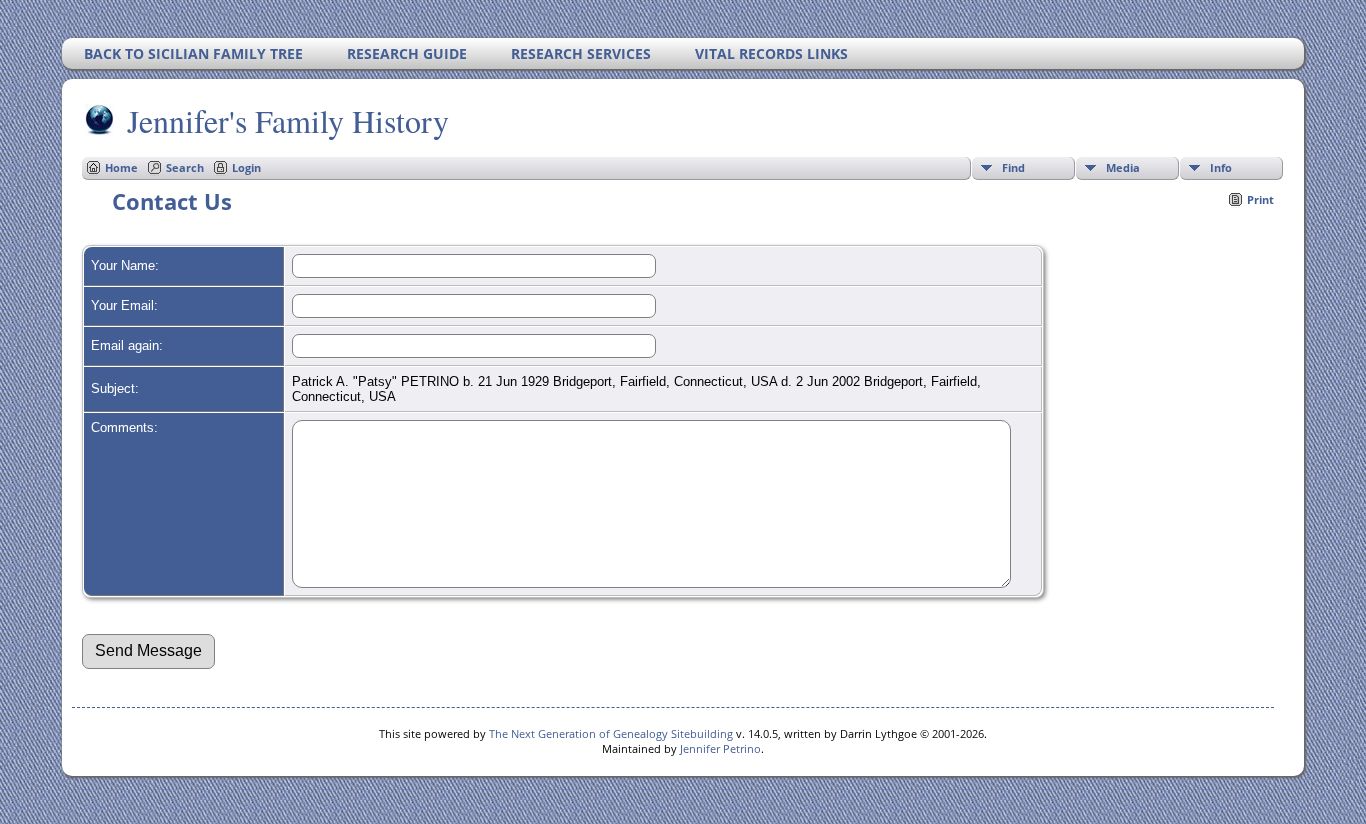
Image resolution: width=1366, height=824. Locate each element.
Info (1221, 167)
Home (121, 167)
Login (246, 167)
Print (1260, 199)
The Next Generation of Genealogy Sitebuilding (611, 733)
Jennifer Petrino (720, 748)
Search (185, 167)
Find (1013, 167)
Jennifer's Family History (288, 120)
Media (1123, 167)
